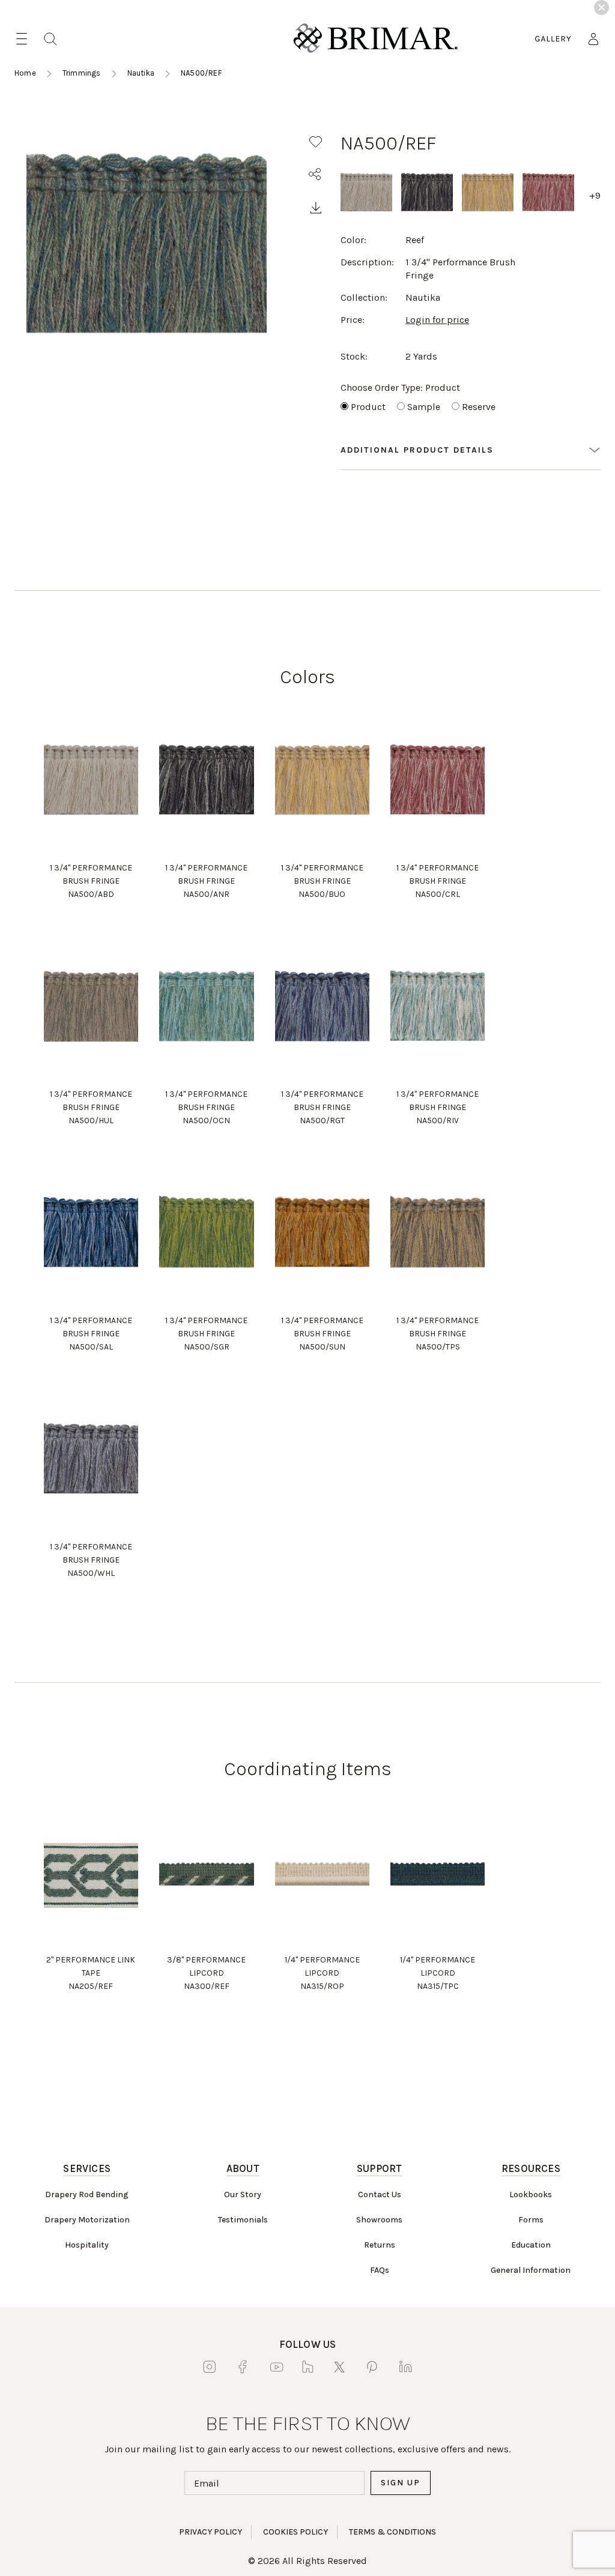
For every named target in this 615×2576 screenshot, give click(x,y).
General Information (531, 2270)
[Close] (601, 8)
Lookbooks (531, 2194)
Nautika (141, 73)
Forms (531, 2220)
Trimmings (82, 73)
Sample (424, 407)
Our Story (243, 2194)
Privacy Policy (211, 2532)
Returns (380, 2245)
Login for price (437, 320)
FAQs (380, 2270)
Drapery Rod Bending (87, 2194)
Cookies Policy (295, 2532)
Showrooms (379, 2220)
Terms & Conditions (392, 2532)
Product (368, 407)
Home (25, 73)
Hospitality (87, 2245)
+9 (595, 195)
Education (531, 2245)
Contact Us (380, 2194)
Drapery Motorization (87, 2220)
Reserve (479, 407)
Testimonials (243, 2220)
